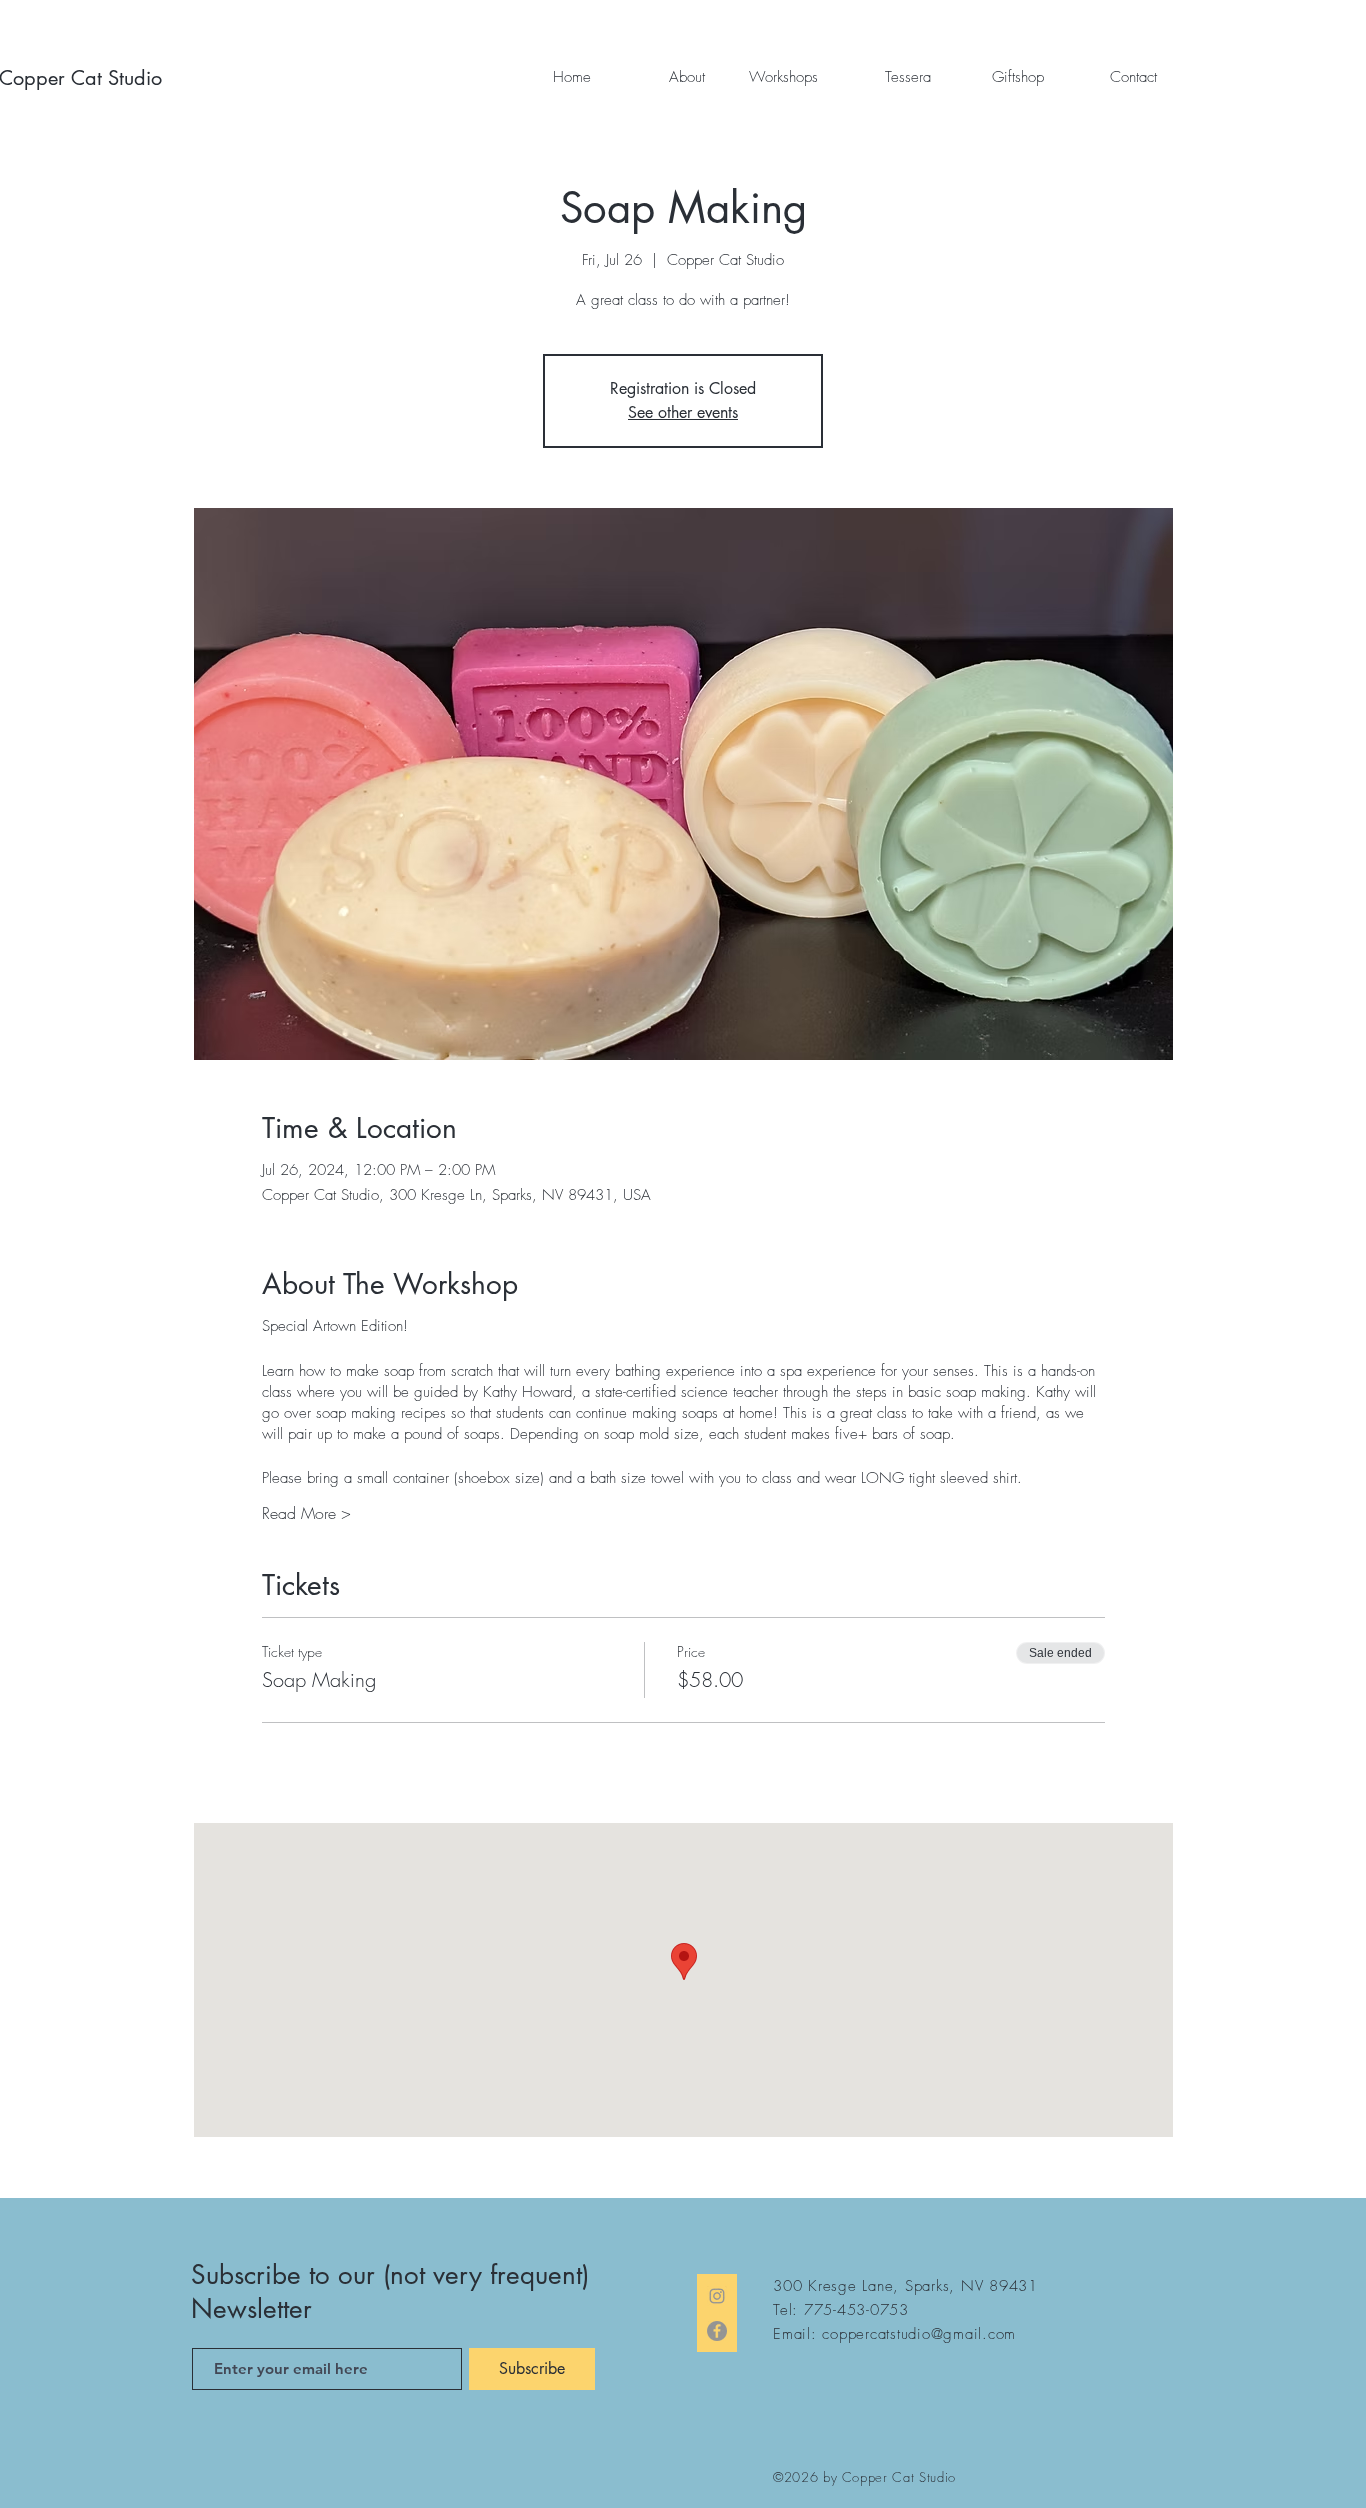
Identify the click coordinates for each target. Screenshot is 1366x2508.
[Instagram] (717, 2296)
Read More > (306, 1513)
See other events (683, 412)
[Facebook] (717, 2331)
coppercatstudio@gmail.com (919, 2334)
